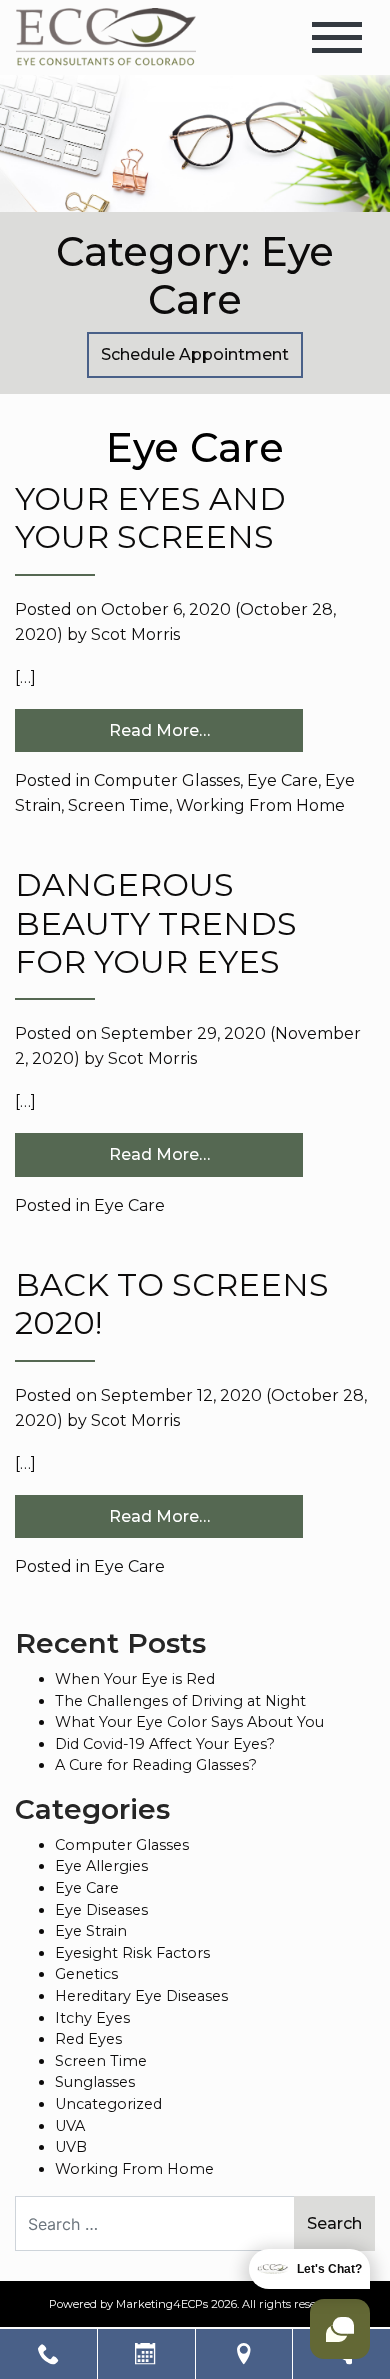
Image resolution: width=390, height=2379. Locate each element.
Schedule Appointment (195, 354)
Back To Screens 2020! (172, 1303)
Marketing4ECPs (162, 2304)
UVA (70, 2126)
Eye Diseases (101, 1910)
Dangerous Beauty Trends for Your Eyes (156, 923)
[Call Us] (48, 2354)
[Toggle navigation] (337, 37)
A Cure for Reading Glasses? (156, 1765)
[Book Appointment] (146, 2354)
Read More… (159, 730)
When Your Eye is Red (135, 1679)
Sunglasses (95, 2082)
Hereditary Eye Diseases (141, 1996)
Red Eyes (88, 2039)
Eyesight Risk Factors (132, 1953)
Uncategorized (108, 2104)
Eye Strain (91, 1931)
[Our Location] (244, 2354)
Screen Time (118, 805)
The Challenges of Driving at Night (180, 1701)
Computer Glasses (167, 780)
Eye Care (282, 780)
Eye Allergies (101, 1866)
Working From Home (260, 805)
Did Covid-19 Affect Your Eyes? (165, 1744)
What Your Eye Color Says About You (189, 1722)
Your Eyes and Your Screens (150, 517)
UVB (71, 2147)
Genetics (86, 1974)
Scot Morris (135, 634)
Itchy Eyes (92, 2018)
